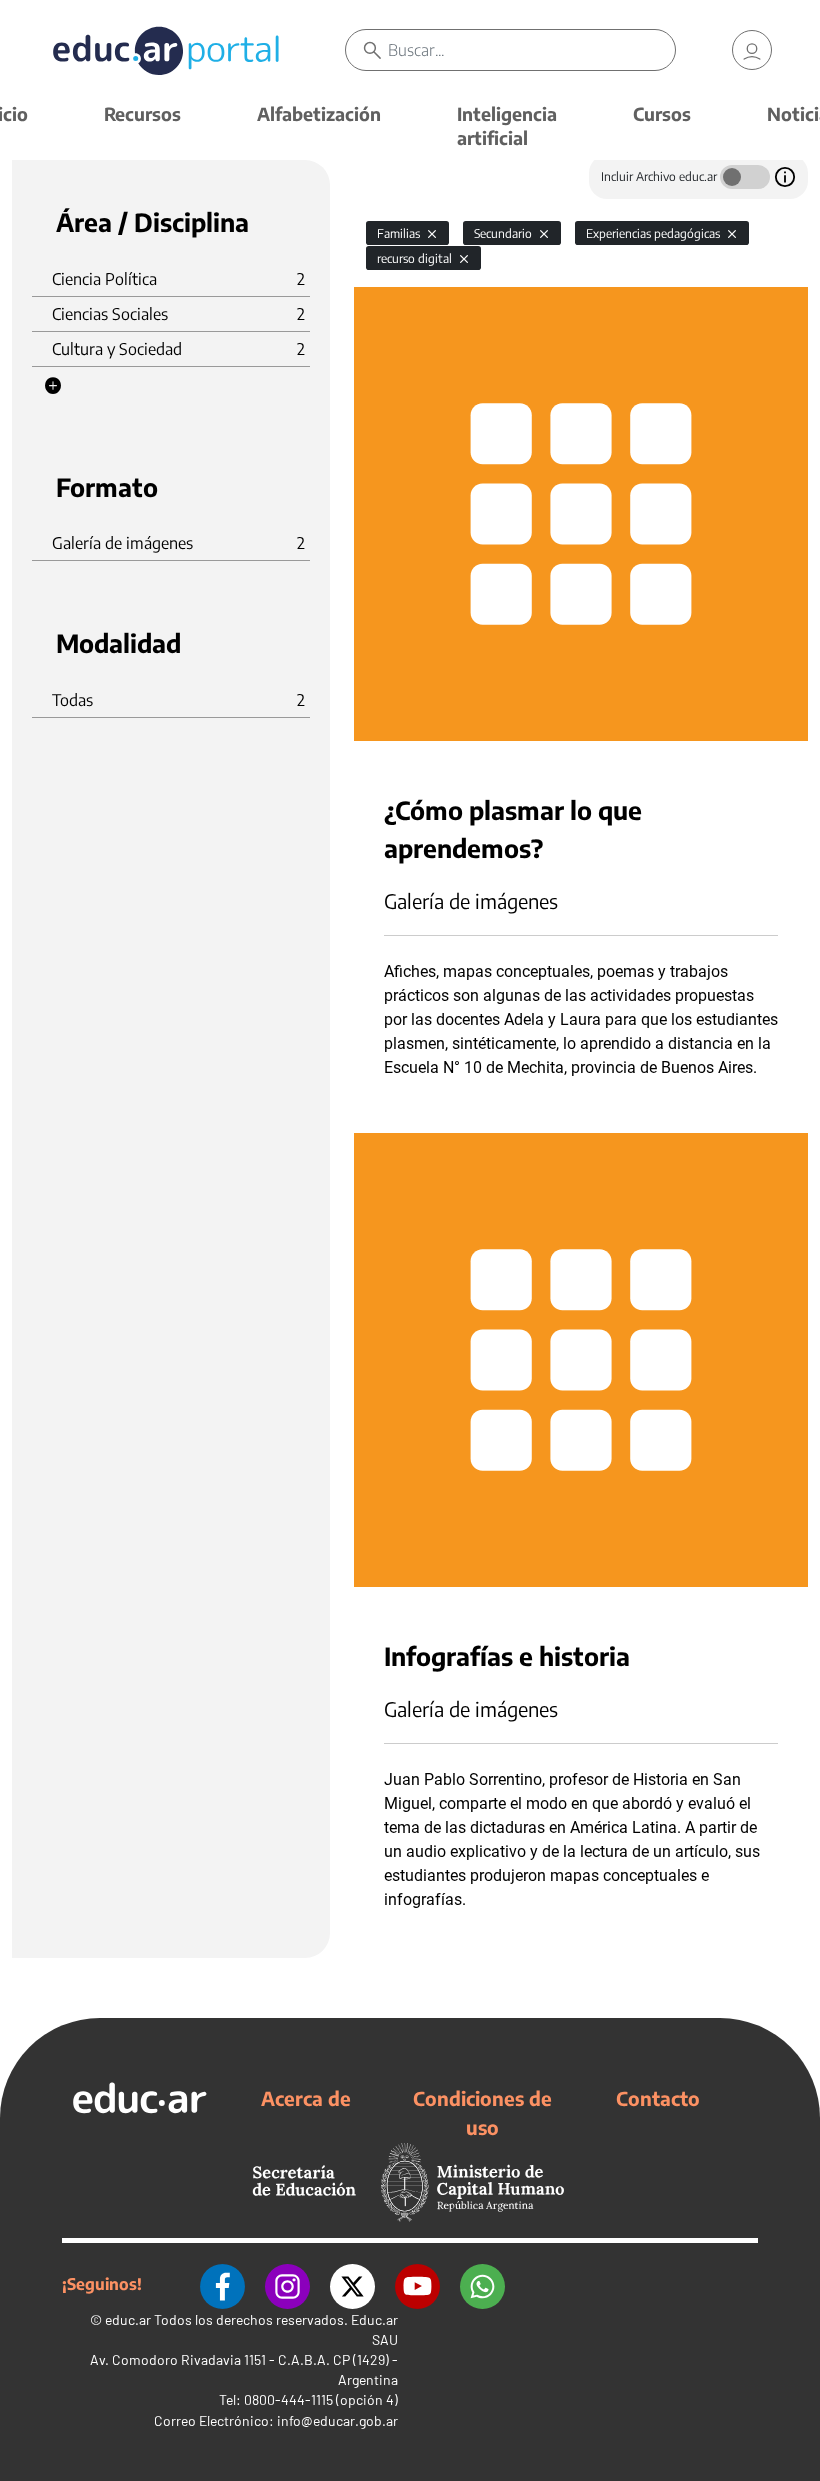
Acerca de (306, 2098)
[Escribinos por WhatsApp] (482, 2284)
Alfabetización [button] (319, 113)
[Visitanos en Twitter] (352, 2284)
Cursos (662, 113)
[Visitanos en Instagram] (287, 2284)
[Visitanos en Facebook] (222, 2284)
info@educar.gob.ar (337, 2420)
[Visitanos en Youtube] (417, 2284)
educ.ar (128, 2319)
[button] (53, 386)
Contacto (658, 2098)
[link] (752, 50)
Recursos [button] (142, 113)
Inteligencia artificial (507, 125)
